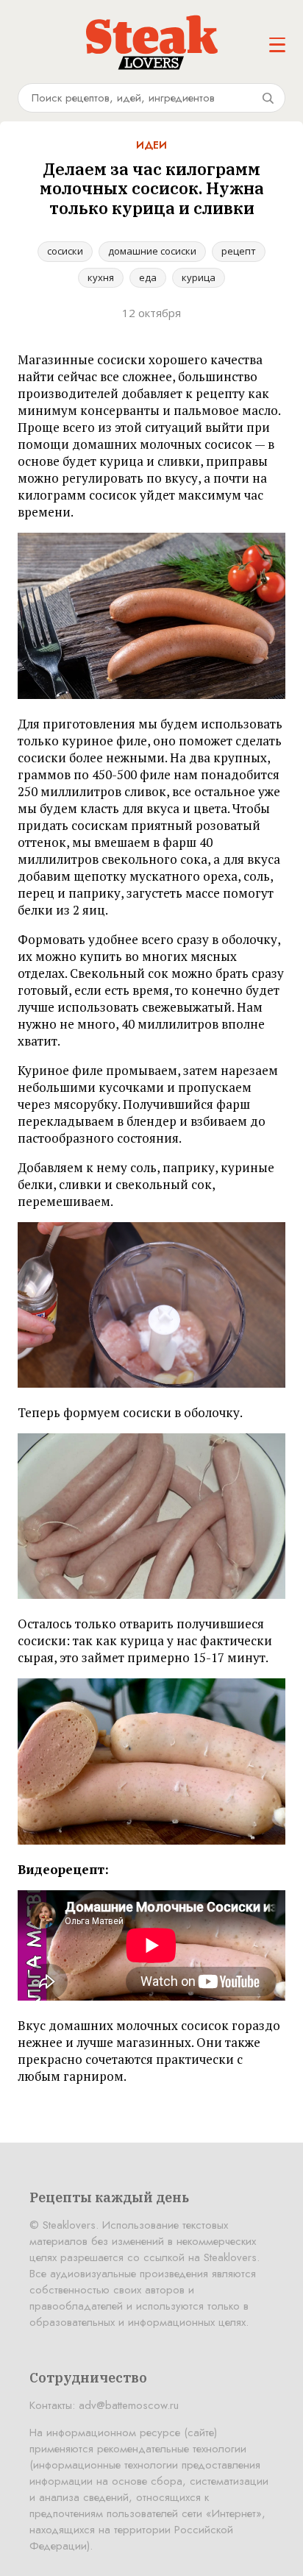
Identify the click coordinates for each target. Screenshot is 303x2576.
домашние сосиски (152, 251)
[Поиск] (268, 98)
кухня (101, 277)
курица (199, 277)
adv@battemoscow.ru (129, 2405)
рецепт (239, 251)
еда (148, 277)
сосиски (65, 251)
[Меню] (277, 45)
